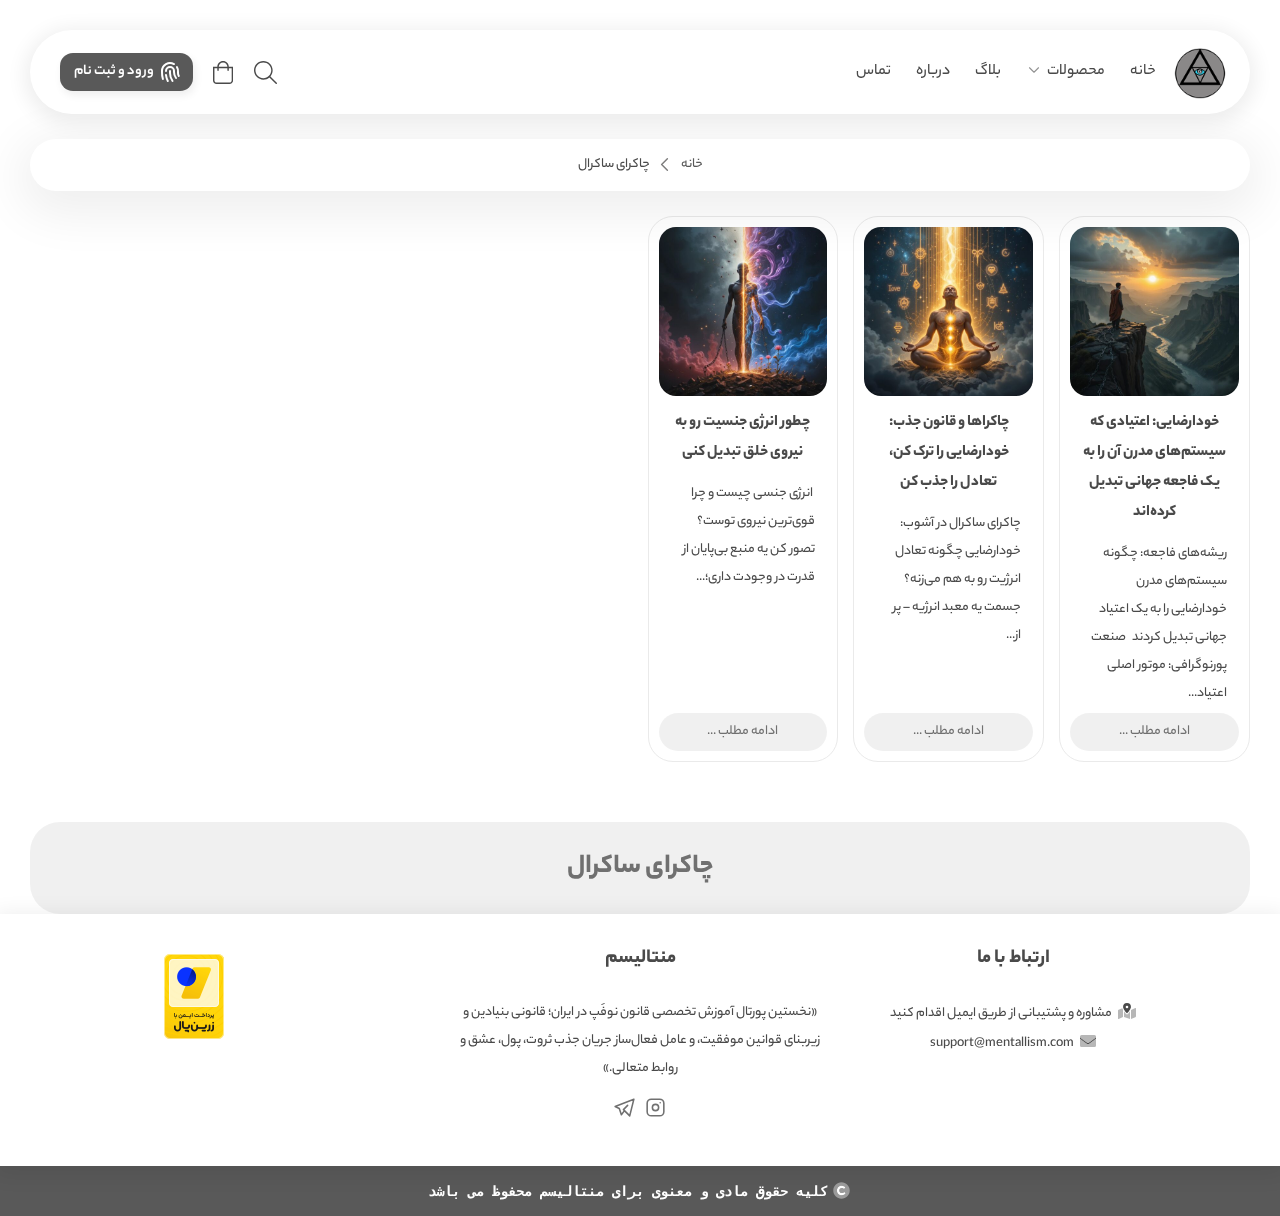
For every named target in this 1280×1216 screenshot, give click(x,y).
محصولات (1076, 72)
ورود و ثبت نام (114, 71)
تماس (873, 72)
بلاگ (988, 72)
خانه (1143, 72)
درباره (933, 72)
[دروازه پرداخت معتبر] (194, 1003)
